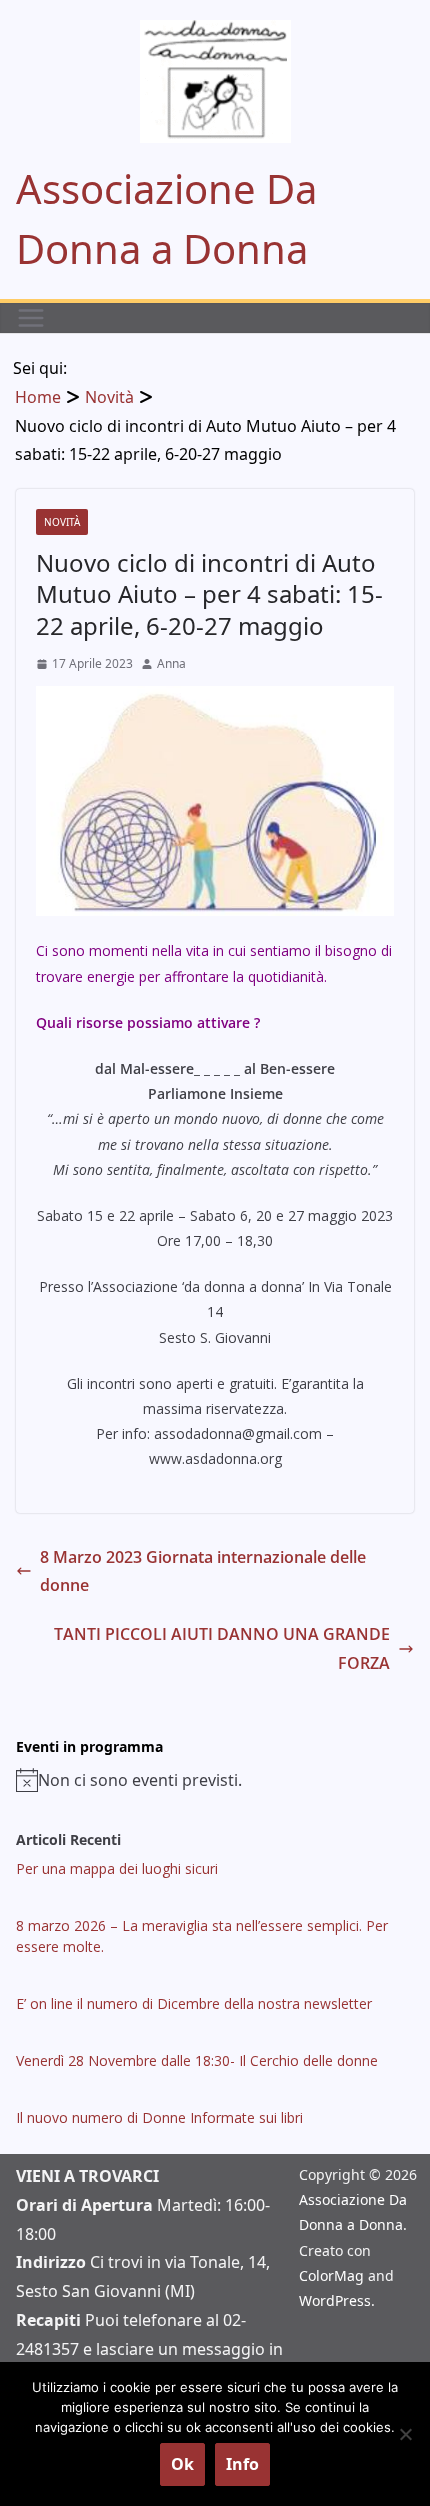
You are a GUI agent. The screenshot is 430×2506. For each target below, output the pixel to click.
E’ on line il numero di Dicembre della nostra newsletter (194, 2003)
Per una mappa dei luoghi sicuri (117, 1868)
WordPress (335, 2300)
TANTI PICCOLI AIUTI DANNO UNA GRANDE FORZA (222, 1648)
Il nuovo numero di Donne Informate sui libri (159, 2117)
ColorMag (331, 2275)
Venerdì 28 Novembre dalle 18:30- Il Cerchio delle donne (197, 2060)
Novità (62, 522)
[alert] (215, 1780)
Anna (171, 663)
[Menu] (31, 318)
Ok (182, 2464)
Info (242, 2464)
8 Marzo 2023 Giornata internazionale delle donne (203, 1571)
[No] (405, 2434)
